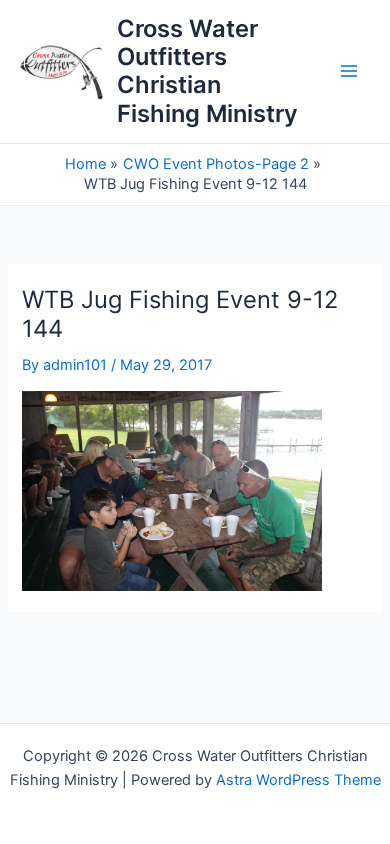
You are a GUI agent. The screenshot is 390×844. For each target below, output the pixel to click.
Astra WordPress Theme (298, 780)
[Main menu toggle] (349, 72)
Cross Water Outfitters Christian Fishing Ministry (207, 71)
